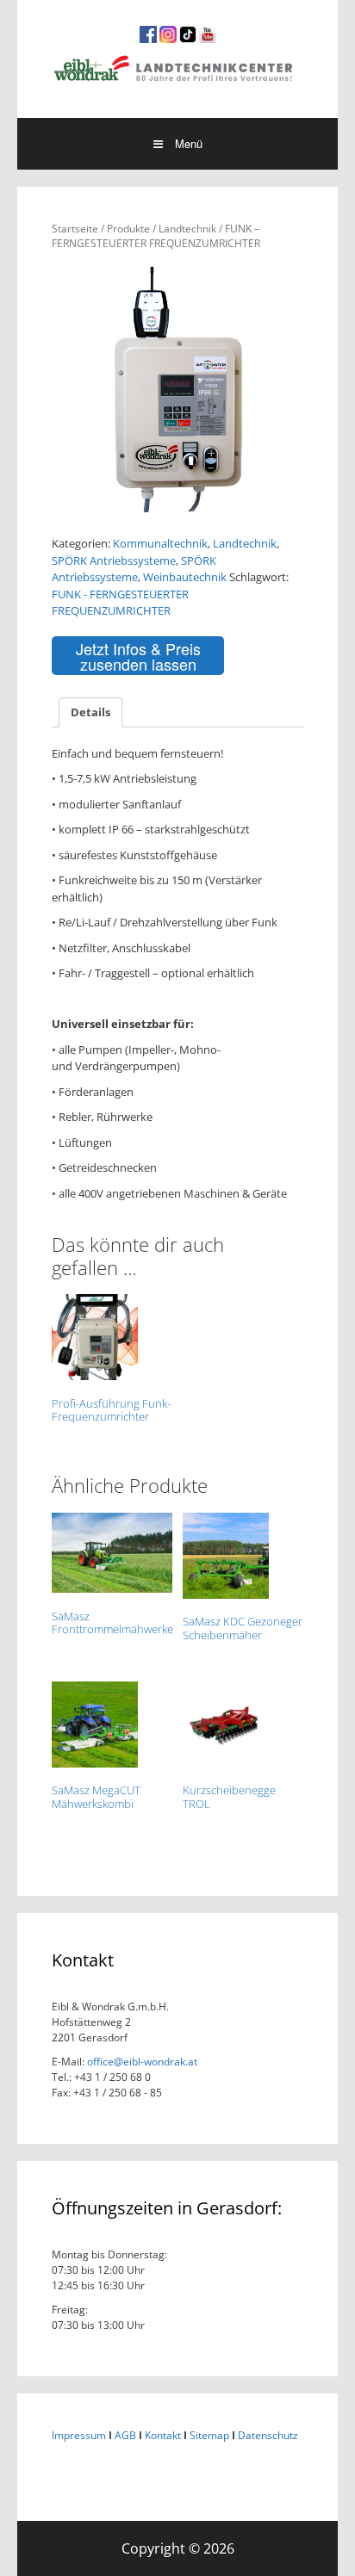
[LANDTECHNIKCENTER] (177, 66)
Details (90, 712)
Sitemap (209, 2435)
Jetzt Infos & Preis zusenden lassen (138, 656)
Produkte (128, 229)
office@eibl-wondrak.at (141, 2062)
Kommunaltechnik (160, 543)
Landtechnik (187, 229)
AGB (125, 2435)
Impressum (79, 2435)
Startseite (75, 229)
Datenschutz (268, 2435)
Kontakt (163, 2435)
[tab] (90, 712)
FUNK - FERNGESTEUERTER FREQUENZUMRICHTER (120, 603)
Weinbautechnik (185, 577)
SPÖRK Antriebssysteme (114, 560)
